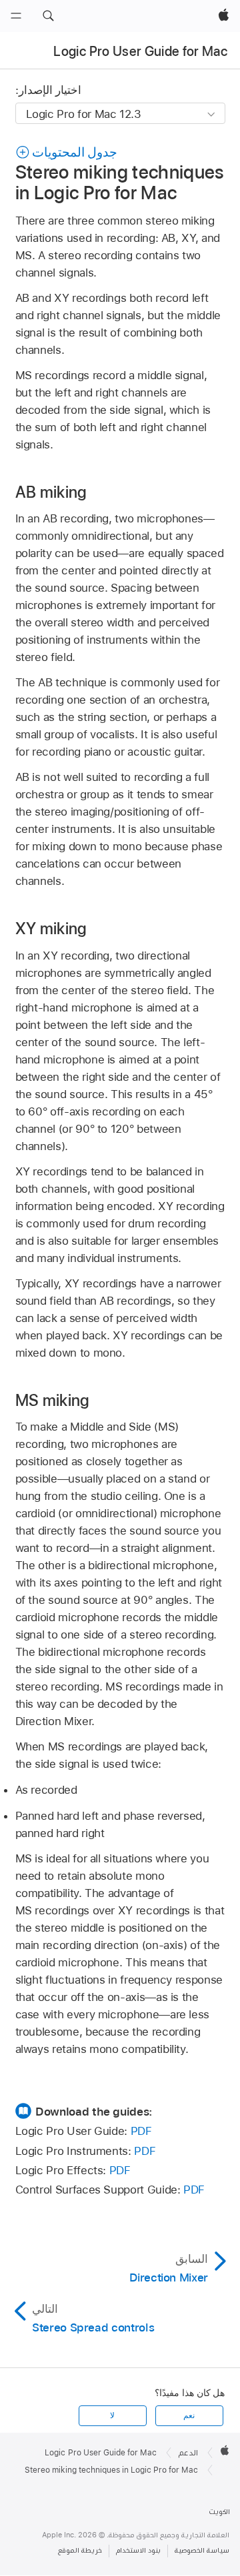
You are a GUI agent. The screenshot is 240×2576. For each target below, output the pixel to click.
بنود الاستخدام (138, 2550)
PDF (141, 2131)
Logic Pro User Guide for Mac (140, 51)
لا (112, 2415)
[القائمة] (16, 16)
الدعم (188, 2453)
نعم (189, 2415)
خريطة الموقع (80, 2550)
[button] (48, 16)
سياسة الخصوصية (202, 2550)
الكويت (219, 2512)
